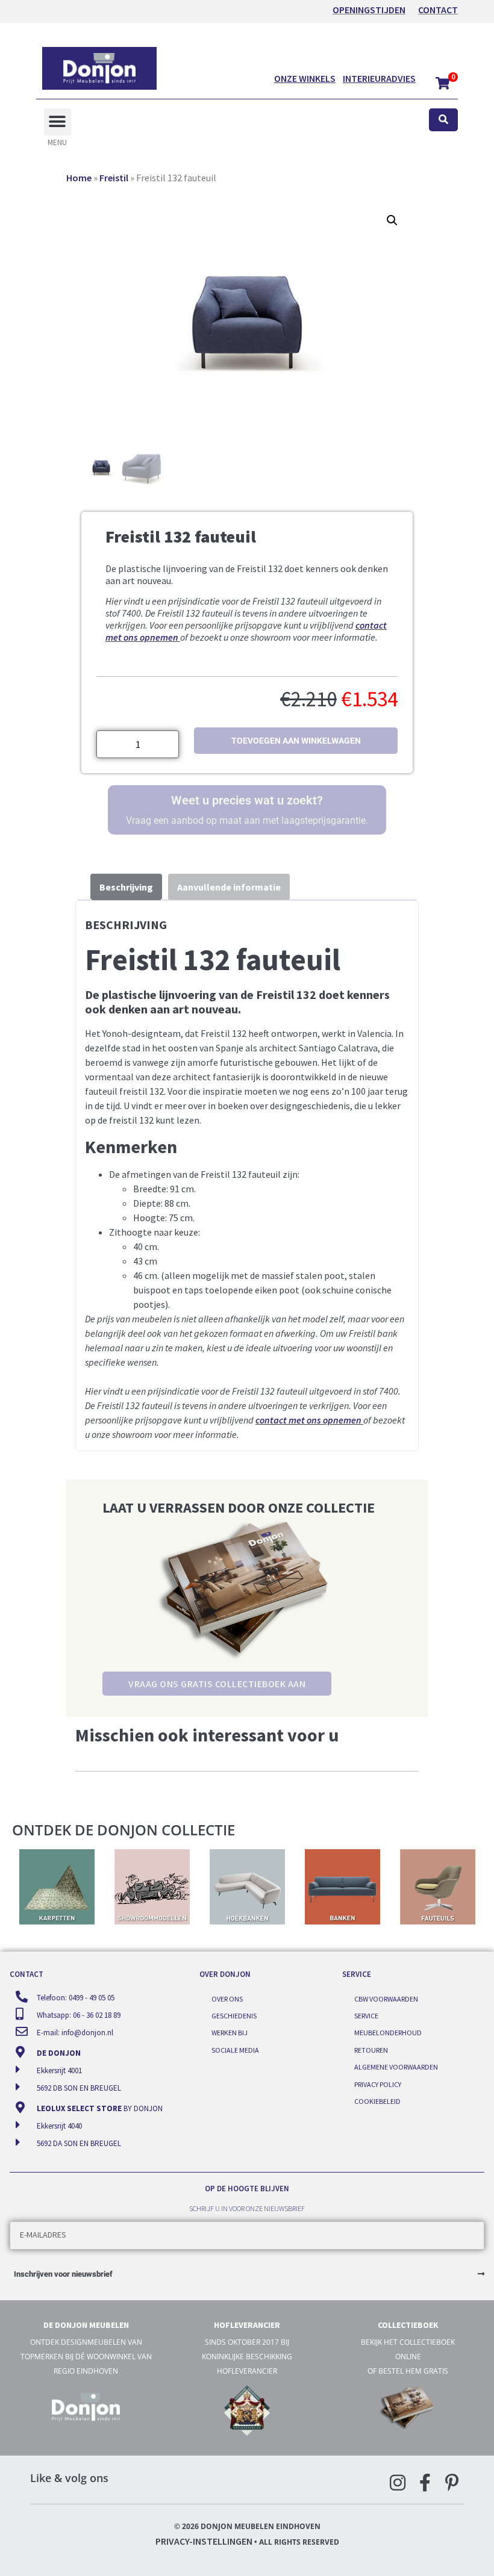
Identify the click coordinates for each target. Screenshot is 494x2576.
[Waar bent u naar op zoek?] (443, 120)
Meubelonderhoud (388, 2033)
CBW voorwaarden (386, 1999)
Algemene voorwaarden (396, 2067)
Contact (438, 10)
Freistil (114, 178)
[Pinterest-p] (452, 2483)
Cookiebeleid (377, 2101)
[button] (58, 122)
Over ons (227, 1999)
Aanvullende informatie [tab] (229, 887)
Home (79, 178)
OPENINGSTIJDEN (369, 10)
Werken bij (230, 2033)
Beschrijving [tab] (126, 887)
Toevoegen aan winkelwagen (296, 741)
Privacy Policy (378, 2084)
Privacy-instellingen (204, 2541)
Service (366, 2016)
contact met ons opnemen (308, 1420)
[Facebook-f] (425, 2483)
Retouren (371, 2050)
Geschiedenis (234, 2016)
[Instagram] (398, 2483)
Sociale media (235, 2050)
